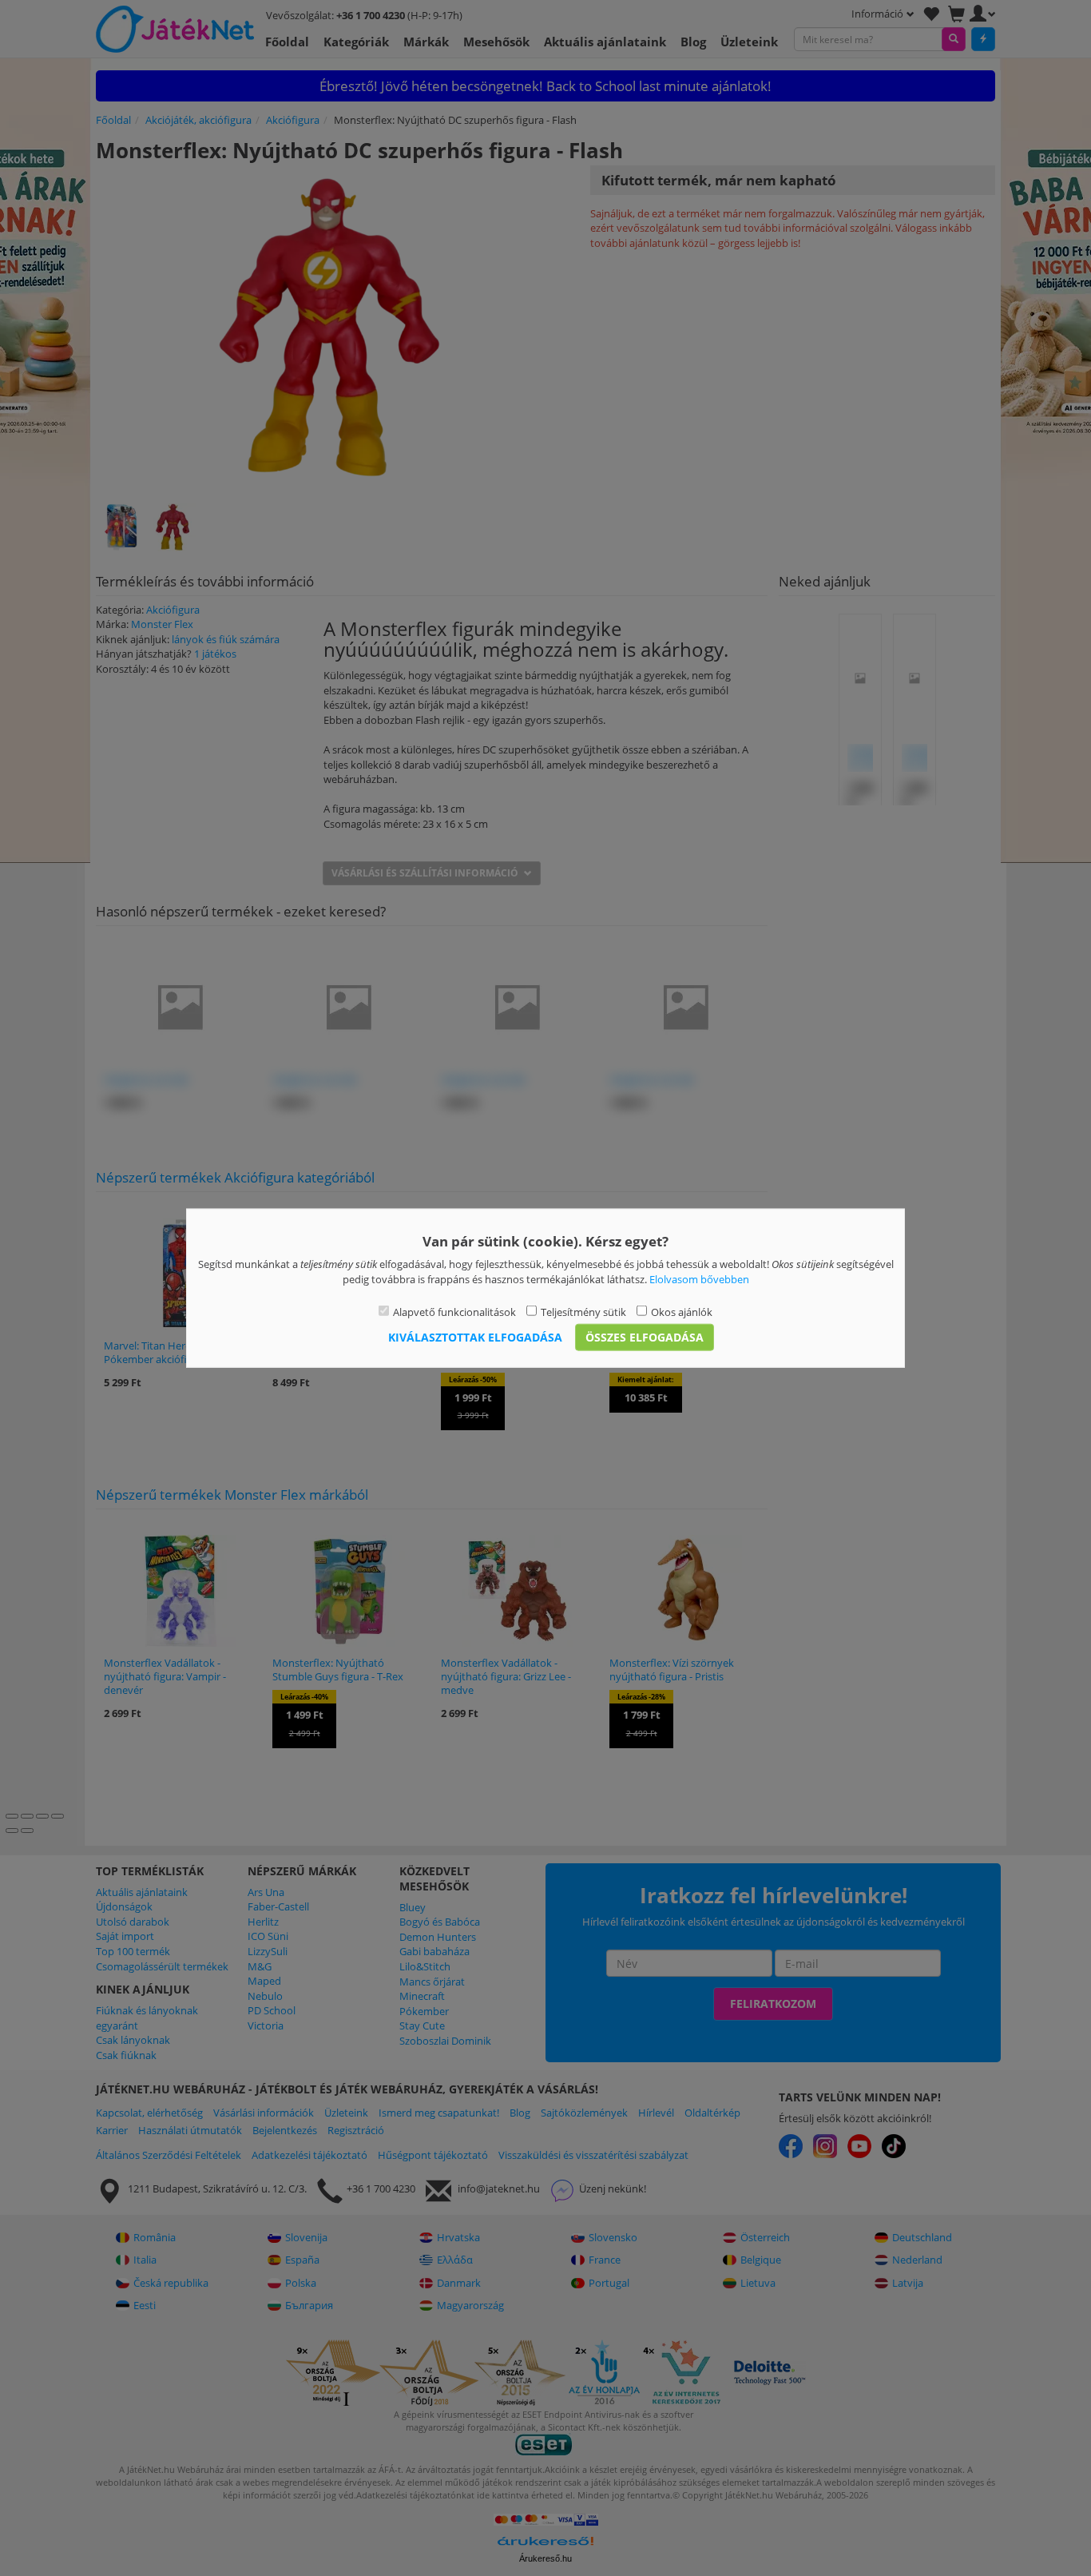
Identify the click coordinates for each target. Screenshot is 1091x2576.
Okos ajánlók (682, 1312)
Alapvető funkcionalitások (454, 1312)
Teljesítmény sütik (583, 1312)
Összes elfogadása (645, 1336)
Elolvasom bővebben (699, 1278)
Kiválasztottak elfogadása (475, 1336)
